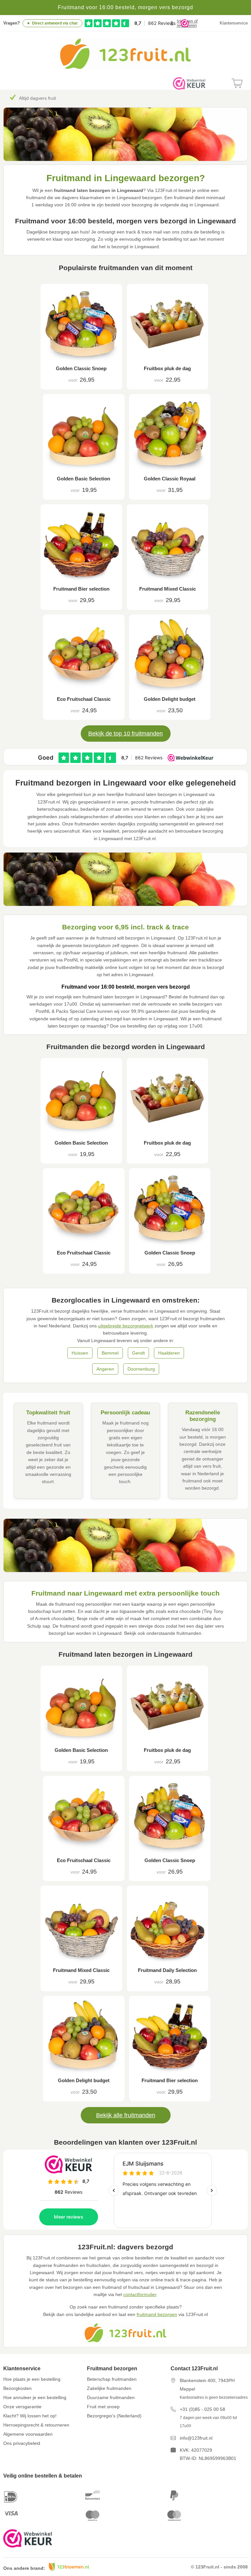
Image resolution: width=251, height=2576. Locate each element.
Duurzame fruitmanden (111, 2397)
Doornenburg (141, 1369)
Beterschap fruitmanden (112, 2379)
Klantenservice (234, 23)
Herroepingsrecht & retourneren (36, 2425)
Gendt (138, 1353)
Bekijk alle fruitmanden (126, 2115)
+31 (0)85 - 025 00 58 (202, 2409)
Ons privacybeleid (22, 2443)
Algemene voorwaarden (28, 2434)
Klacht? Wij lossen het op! (30, 2416)
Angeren (105, 1369)
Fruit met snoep (103, 2407)
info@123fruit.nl (196, 2438)
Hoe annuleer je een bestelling (35, 2397)
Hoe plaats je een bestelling (32, 2379)
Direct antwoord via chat (55, 23)
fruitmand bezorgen (157, 2314)
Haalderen (169, 1353)
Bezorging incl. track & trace (48, 98)
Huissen (80, 1353)
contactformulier (140, 2294)
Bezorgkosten (17, 2388)
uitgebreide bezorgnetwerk (126, 1326)
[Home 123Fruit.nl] (125, 67)
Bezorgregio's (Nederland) (114, 2416)
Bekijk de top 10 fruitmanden (125, 734)
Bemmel (110, 1353)
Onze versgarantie (22, 2407)
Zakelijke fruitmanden (109, 2388)
